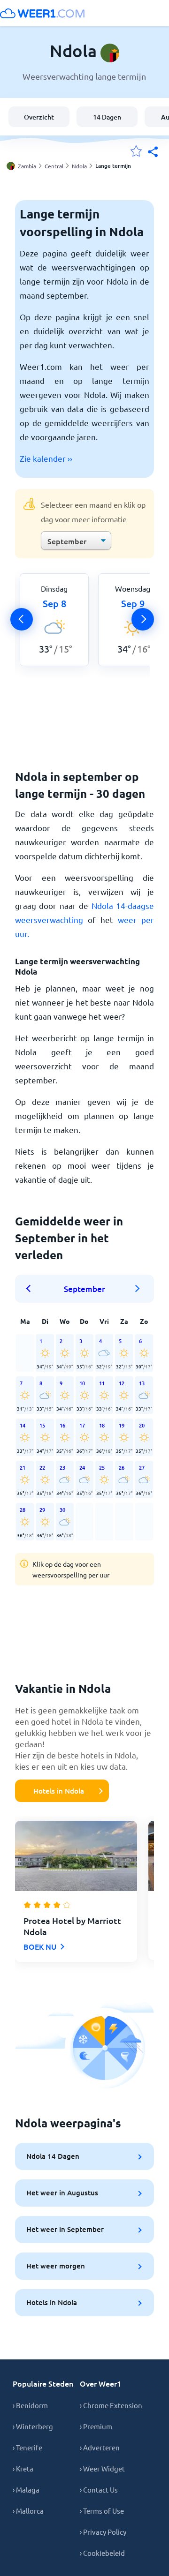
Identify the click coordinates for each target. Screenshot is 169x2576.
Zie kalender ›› (46, 458)
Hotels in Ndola (59, 1791)
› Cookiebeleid (102, 2553)
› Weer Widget (102, 2468)
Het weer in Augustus (62, 2193)
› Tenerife (27, 2447)
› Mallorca (28, 2511)
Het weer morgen (56, 2266)
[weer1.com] (42, 13)
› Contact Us (99, 2490)
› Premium (96, 2426)
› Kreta (23, 2468)
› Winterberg (33, 2426)
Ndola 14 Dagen (53, 2156)
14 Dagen (107, 117)
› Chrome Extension (111, 2405)
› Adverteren (100, 2447)
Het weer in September (65, 2229)
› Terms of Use (102, 2511)
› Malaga (26, 2490)
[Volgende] (143, 619)
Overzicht (39, 117)
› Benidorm (30, 2405)
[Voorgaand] (22, 619)
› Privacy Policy (103, 2532)
